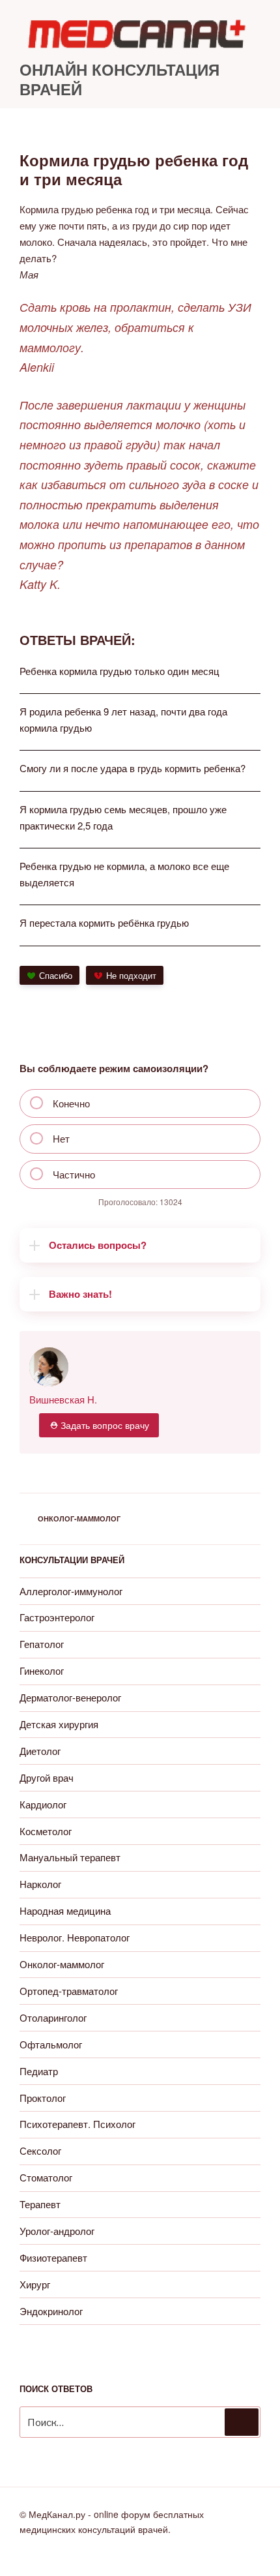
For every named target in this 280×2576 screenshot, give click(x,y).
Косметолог (46, 1831)
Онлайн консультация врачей (119, 79)
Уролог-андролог (57, 2231)
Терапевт (40, 2204)
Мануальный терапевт (70, 1857)
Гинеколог (42, 1670)
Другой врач (47, 1777)
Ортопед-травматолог (69, 1991)
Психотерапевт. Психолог (77, 2124)
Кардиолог (43, 1804)
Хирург (35, 2284)
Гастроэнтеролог (57, 1617)
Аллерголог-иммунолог (71, 1591)
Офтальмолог (51, 2044)
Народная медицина (65, 1910)
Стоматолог (46, 2177)
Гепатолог (42, 1644)
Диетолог (40, 1751)
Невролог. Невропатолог (75, 1937)
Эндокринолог (51, 2311)
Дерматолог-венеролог (70, 1697)
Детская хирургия (59, 1724)
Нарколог (40, 1884)
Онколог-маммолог (79, 1519)
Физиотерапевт (53, 2257)
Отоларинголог (53, 2017)
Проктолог (43, 2098)
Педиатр (39, 2071)
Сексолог (40, 2150)
